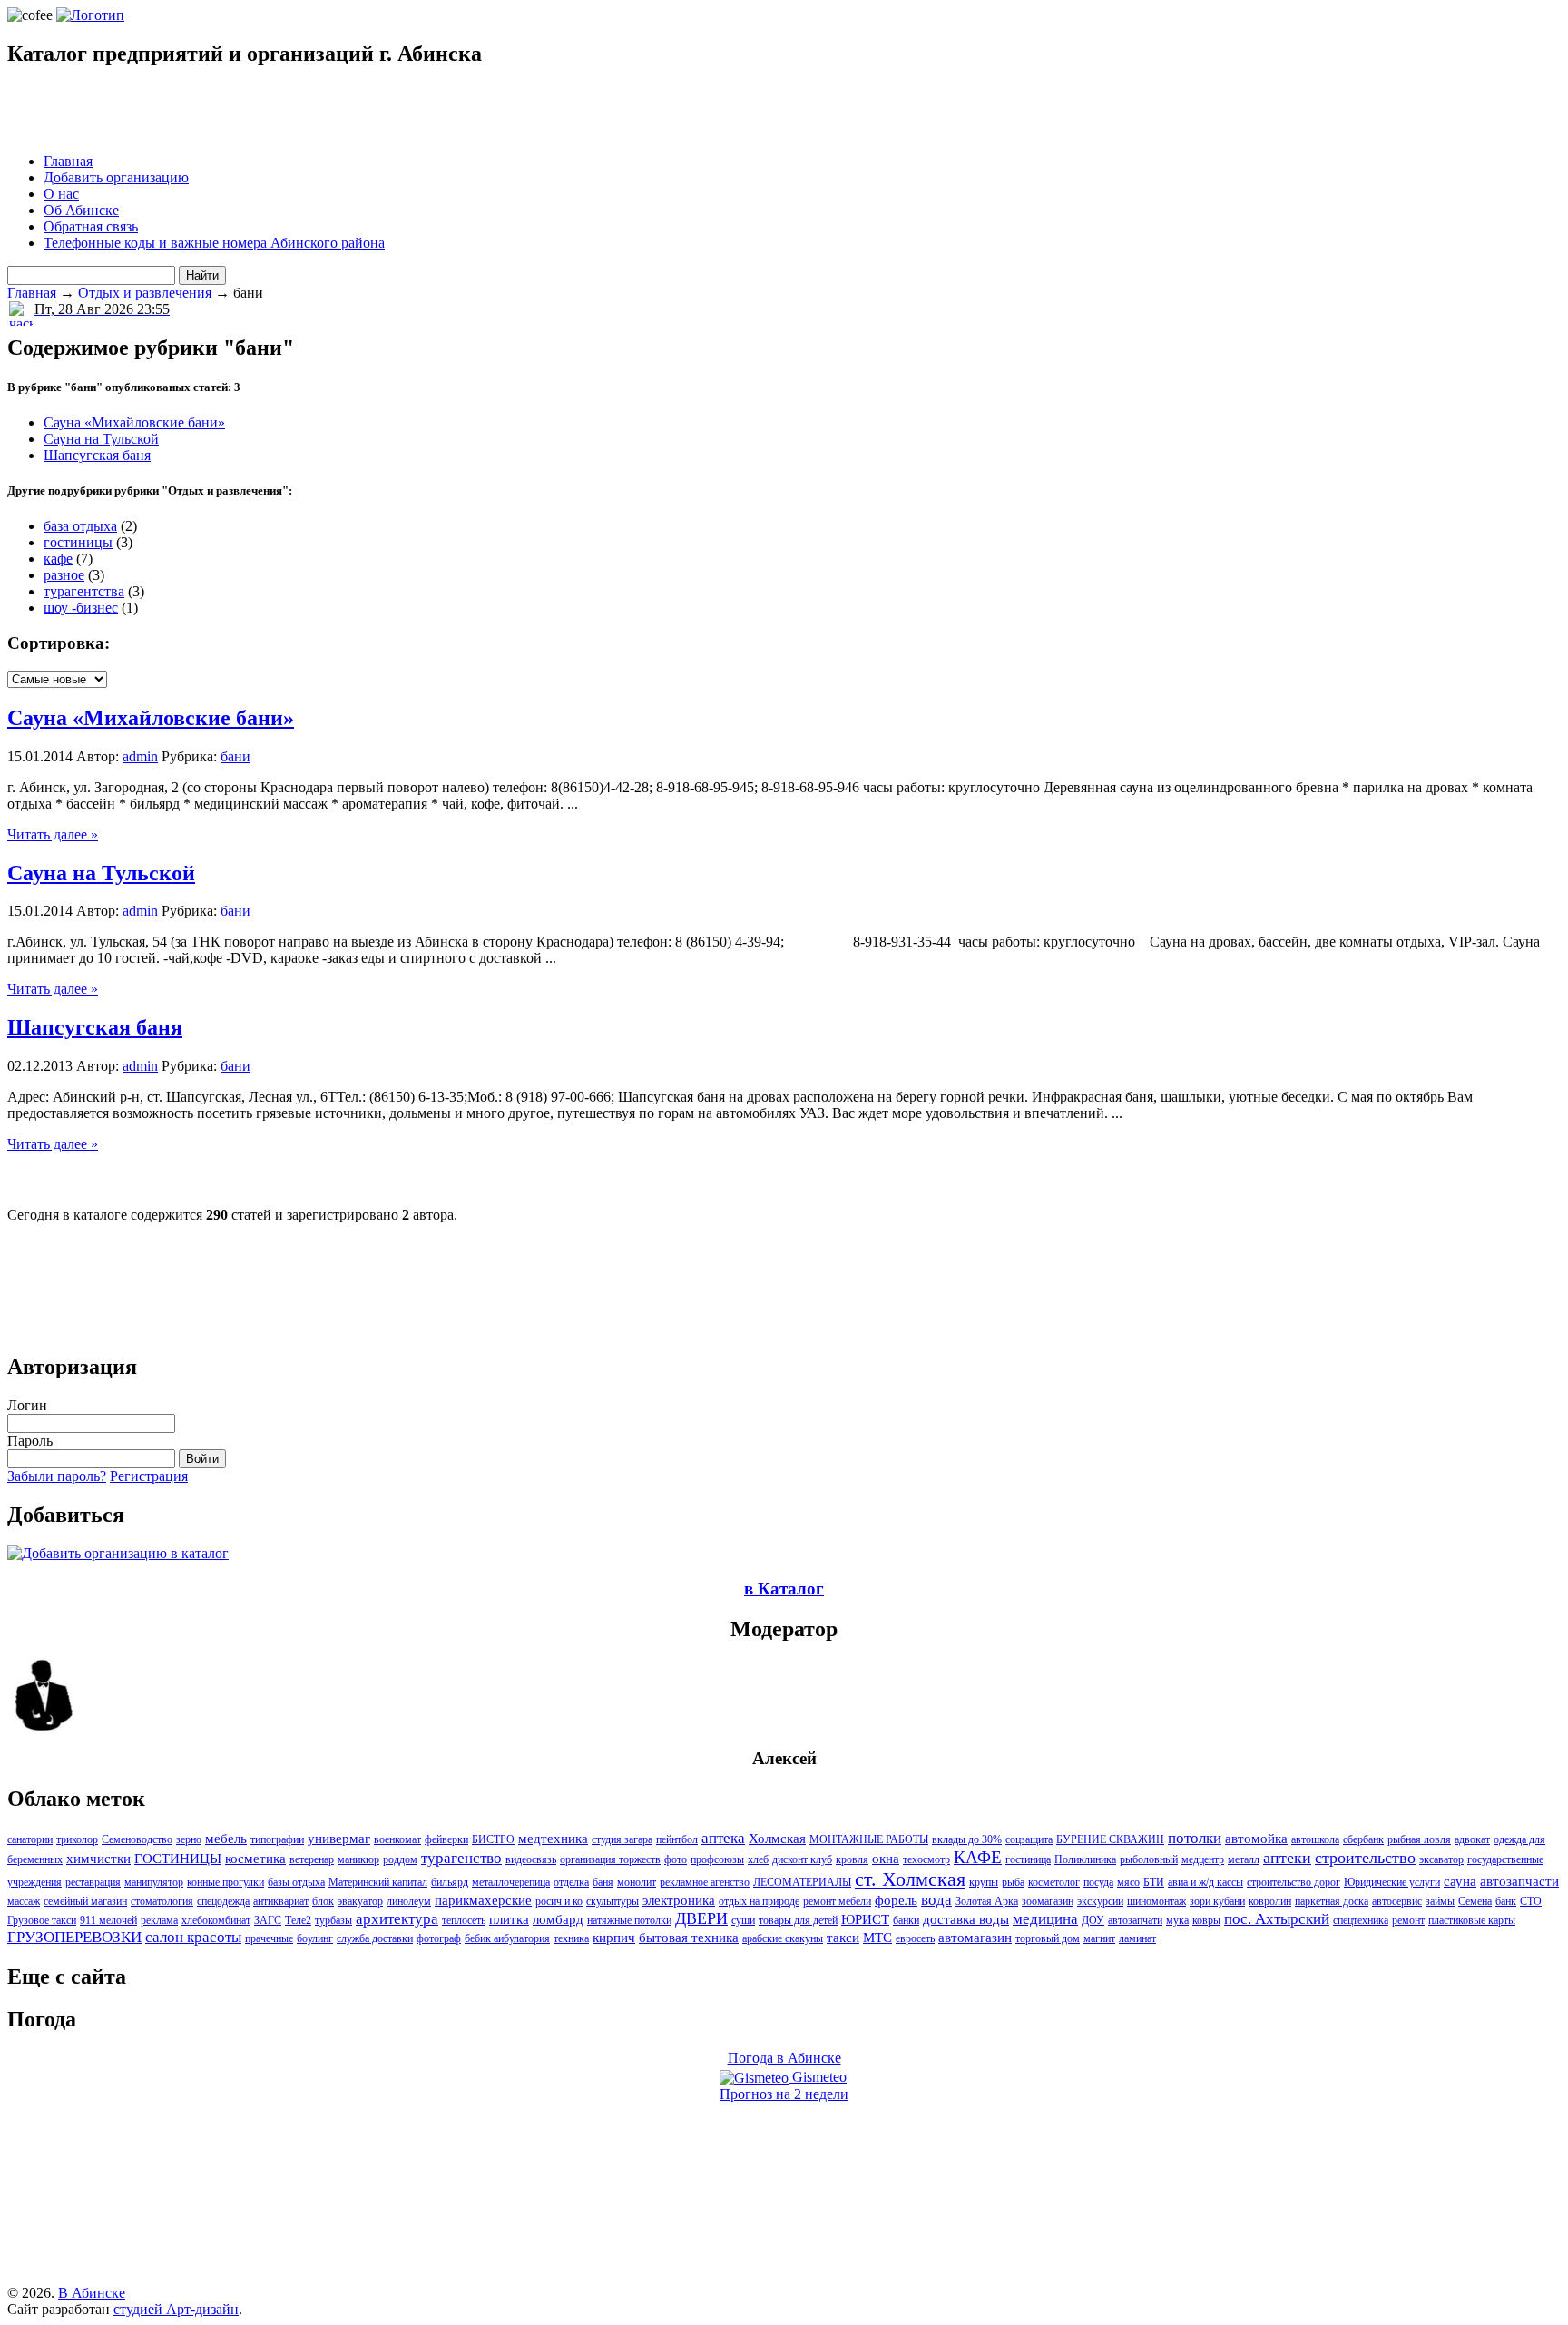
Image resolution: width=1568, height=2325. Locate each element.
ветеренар (312, 1859)
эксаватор (1441, 1859)
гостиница (1028, 1859)
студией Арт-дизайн (176, 2309)
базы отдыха (296, 1882)
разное (64, 575)
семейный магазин (85, 1901)
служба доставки (375, 1938)
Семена (1475, 1901)
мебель (226, 1839)
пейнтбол (677, 1839)
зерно (189, 1839)
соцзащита (1029, 1839)
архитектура (397, 1919)
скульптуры (612, 1901)
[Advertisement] (220, 112)
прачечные (269, 1938)
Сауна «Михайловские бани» (134, 422)
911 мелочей (108, 1920)
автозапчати (1135, 1920)
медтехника (553, 1839)
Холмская (777, 1839)
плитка (509, 1919)
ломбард (558, 1919)
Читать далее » (53, 834)
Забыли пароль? (57, 1476)
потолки (1195, 1838)
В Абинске (92, 2293)
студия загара (622, 1839)
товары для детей (798, 1920)
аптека (723, 1838)
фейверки (446, 1839)
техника (571, 1938)
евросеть (915, 1938)
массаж (24, 1901)
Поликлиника (1085, 1859)
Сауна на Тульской (101, 439)
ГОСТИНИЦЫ (178, 1859)
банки (906, 1920)
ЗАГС (268, 1920)
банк (1506, 1901)
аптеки (1287, 1858)
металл (1244, 1859)
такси (843, 1937)
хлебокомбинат (216, 1920)
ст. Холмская (910, 1879)
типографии (277, 1839)
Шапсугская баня (97, 455)
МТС (877, 1937)
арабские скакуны (783, 1938)
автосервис (1397, 1901)
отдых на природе (759, 1901)
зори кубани (1217, 1901)
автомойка (1256, 1839)
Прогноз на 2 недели (784, 2094)
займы (1440, 1901)
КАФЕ (978, 1857)
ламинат (1137, 1938)
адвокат (1472, 1839)
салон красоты (193, 1937)
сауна (1460, 1881)
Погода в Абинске (784, 2058)
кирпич (614, 1937)
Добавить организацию (116, 177)
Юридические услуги (1392, 1882)
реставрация (93, 1882)
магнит (1099, 1938)
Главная (68, 161)
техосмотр (926, 1859)
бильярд (450, 1882)
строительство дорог (1294, 1882)
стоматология (162, 1901)
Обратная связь (91, 226)
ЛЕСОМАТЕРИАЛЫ (802, 1882)
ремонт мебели (837, 1901)
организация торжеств (610, 1859)
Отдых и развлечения (145, 293)
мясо (1128, 1882)
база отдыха (80, 526)
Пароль (30, 1441)
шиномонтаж (1156, 1901)
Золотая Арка (987, 1901)
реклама (159, 1920)
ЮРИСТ (865, 1919)
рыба (1013, 1882)
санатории (30, 1839)
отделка (571, 1882)
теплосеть (464, 1920)
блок (323, 1901)
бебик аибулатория (507, 1938)
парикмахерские (483, 1900)
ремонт (1408, 1920)
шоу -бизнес (81, 608)
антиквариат (281, 1901)
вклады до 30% (967, 1839)
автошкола (1315, 1839)
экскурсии (1100, 1901)
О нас (61, 194)
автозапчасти (1519, 1881)
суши (743, 1920)
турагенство (461, 1858)
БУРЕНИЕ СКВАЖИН (1110, 1839)
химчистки (98, 1859)
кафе (58, 559)
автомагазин (975, 1937)
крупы (984, 1882)
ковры (1206, 1920)
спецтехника (1361, 1920)
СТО (1531, 1901)
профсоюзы (717, 1859)
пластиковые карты (1472, 1920)
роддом (400, 1859)
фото (676, 1859)
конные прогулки (225, 1882)
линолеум (409, 1901)
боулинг (315, 1938)
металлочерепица (511, 1882)
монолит (637, 1882)
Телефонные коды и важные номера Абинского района (214, 243)
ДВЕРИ (701, 1918)
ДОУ (1093, 1920)
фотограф (439, 1938)
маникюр (358, 1859)
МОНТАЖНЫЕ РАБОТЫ (869, 1839)
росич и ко (559, 1901)
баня (603, 1882)
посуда (1098, 1882)
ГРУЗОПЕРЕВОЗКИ (74, 1937)
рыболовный (1149, 1859)
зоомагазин (1048, 1901)
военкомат (397, 1839)
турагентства (84, 591)
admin (140, 756)
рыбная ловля (1419, 1839)
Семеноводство (137, 1839)
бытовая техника (689, 1937)
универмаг (339, 1839)
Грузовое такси (42, 1920)
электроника (679, 1900)
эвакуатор (360, 1901)
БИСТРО (493, 1839)
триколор (77, 1839)
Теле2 (298, 1920)
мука (1177, 1920)
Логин (27, 1405)
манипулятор (154, 1882)
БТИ (1154, 1882)
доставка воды (966, 1919)
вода (936, 1900)
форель (896, 1900)
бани (235, 756)
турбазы (333, 1920)
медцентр (1203, 1859)
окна (886, 1859)
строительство (1365, 1858)
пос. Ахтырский (1277, 1919)
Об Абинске (81, 210)
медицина (1045, 1919)
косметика (255, 1859)
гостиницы (78, 542)
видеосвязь (531, 1859)
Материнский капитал (378, 1882)
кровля (852, 1859)
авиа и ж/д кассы (1205, 1882)
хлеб (758, 1859)
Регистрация (149, 1476)
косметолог (1054, 1882)
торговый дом (1048, 1938)
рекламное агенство (705, 1882)
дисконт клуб (802, 1859)
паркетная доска (1332, 1901)
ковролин (1270, 1901)
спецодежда (223, 1901)
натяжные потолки (629, 1920)
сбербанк (1363, 1839)
